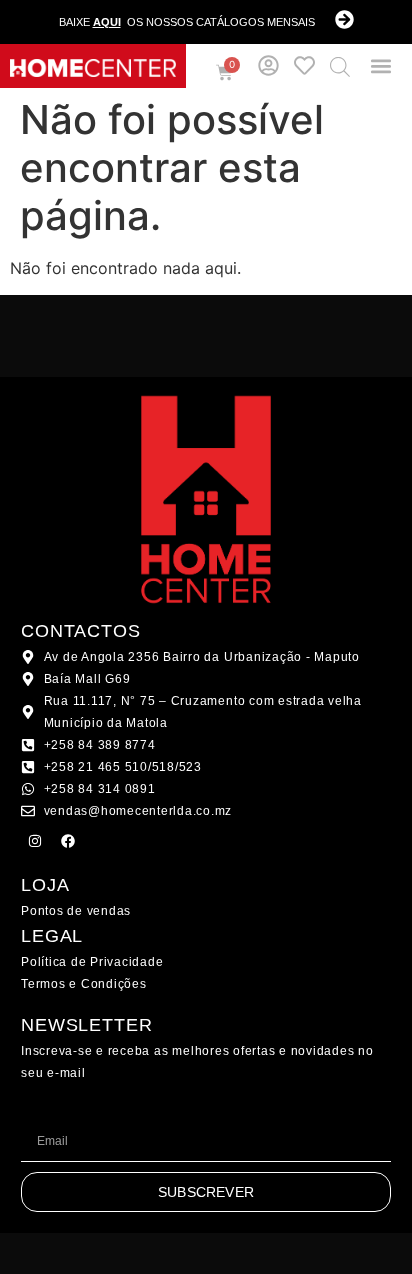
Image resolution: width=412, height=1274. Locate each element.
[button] (381, 66)
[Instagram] (35, 841)
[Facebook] (68, 841)
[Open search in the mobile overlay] (340, 66)
